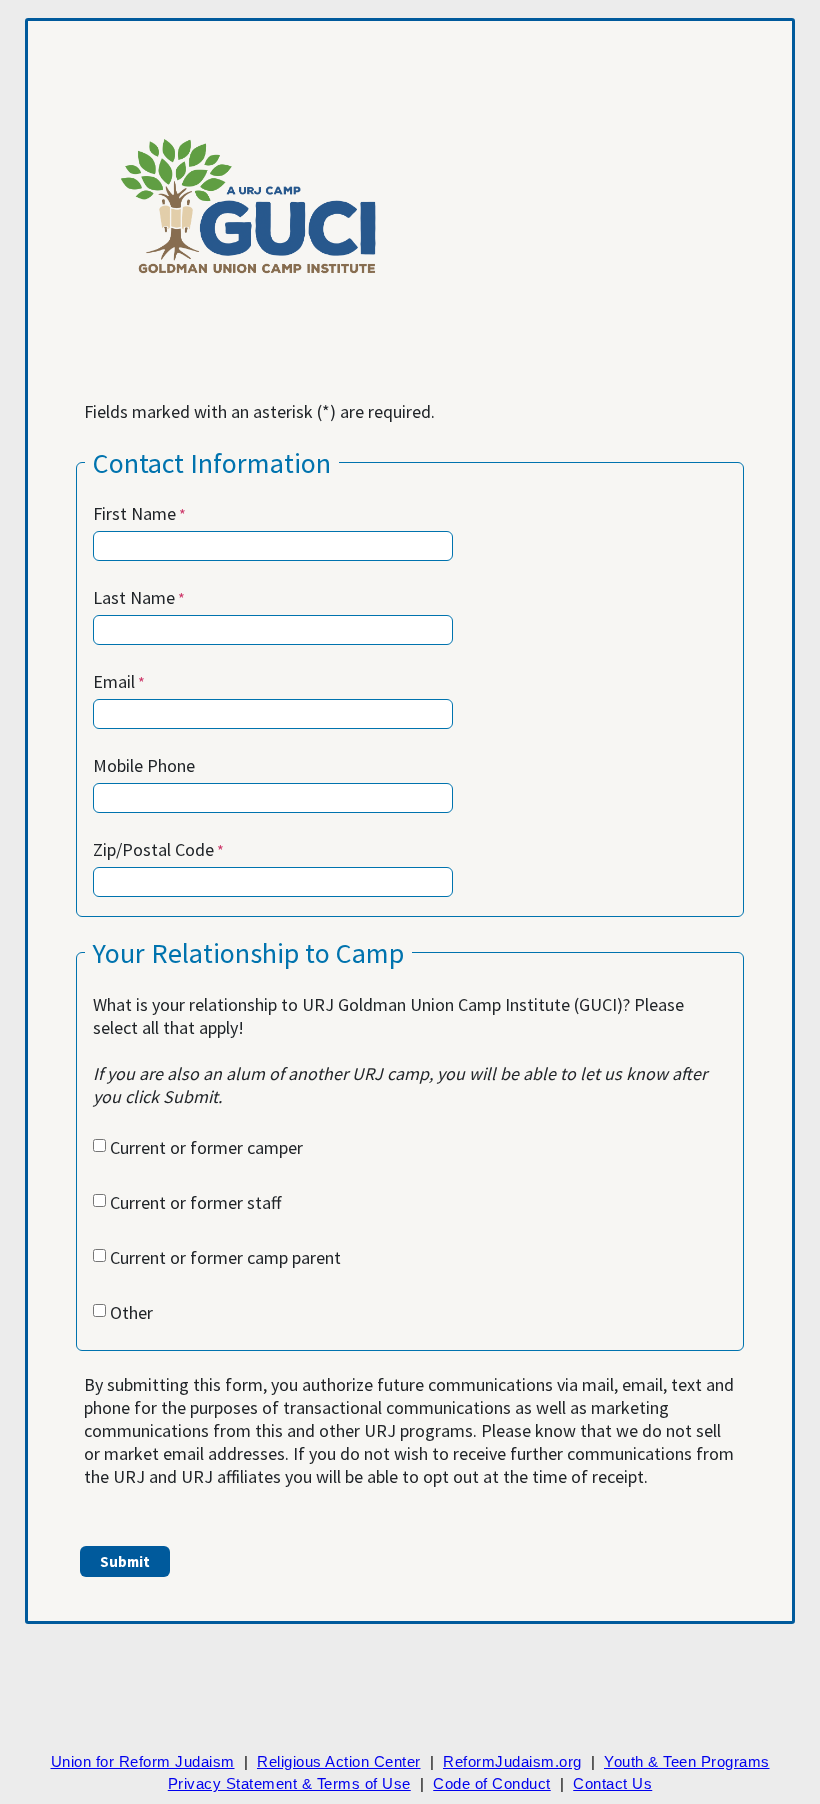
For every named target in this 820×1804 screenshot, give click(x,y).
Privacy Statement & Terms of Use (289, 1783)
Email (114, 681)
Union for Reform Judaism (143, 1761)
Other (131, 1312)
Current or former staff (195, 1202)
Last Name (134, 597)
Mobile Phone (144, 765)
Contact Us (612, 1783)
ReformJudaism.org (512, 1761)
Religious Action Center (339, 1761)
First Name (134, 513)
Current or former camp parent (225, 1257)
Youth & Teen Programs (687, 1761)
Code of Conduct (492, 1783)
